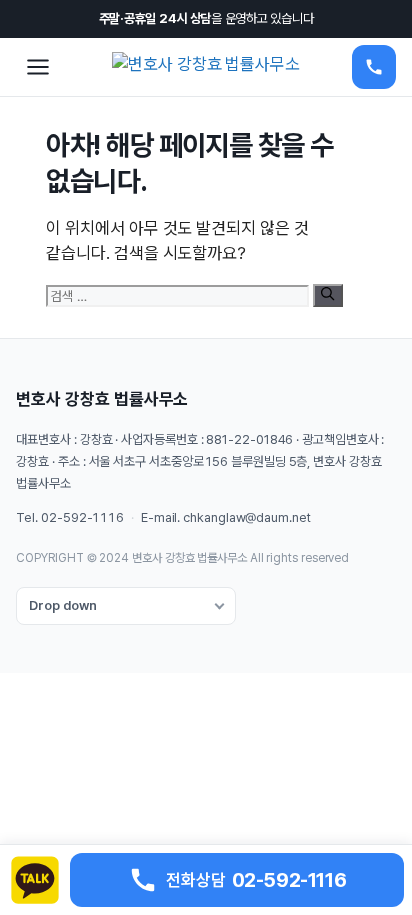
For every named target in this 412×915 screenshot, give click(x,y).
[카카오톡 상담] (35, 880)
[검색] (327, 295)
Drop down (62, 605)
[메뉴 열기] (38, 67)
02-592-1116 (82, 517)
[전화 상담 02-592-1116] (374, 67)
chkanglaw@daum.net (246, 517)
